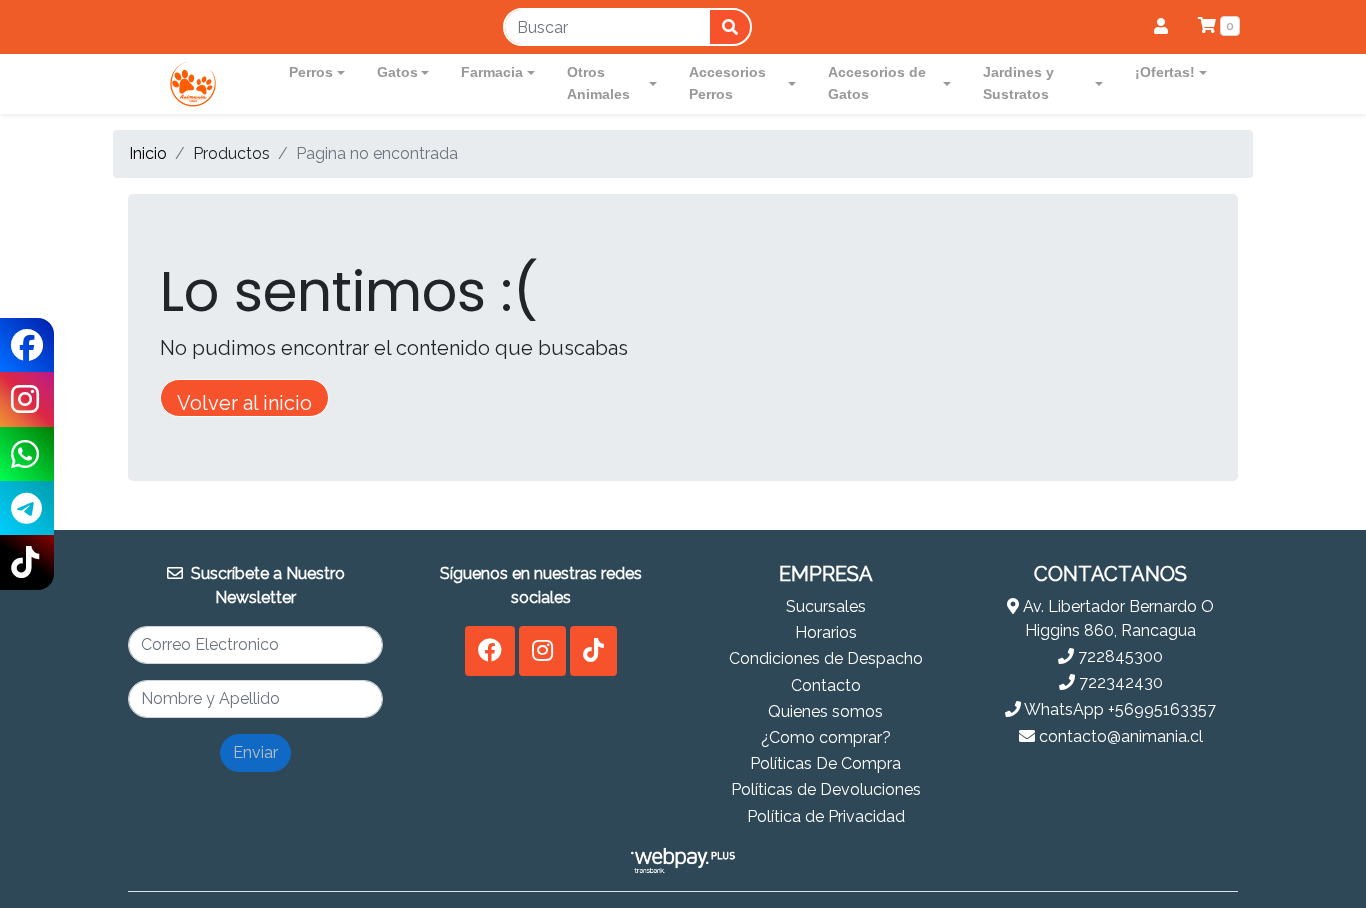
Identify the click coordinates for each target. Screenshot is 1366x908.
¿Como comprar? (826, 737)
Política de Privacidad (826, 816)
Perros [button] (311, 72)
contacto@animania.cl (1119, 736)
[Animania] (193, 84)
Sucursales (826, 606)
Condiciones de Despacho (826, 658)
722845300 (1118, 656)
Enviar (255, 752)
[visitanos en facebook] (490, 651)
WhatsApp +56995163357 (1118, 709)
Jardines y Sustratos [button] (1018, 83)
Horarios (826, 632)
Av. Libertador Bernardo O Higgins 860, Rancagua (1116, 618)
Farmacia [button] (492, 72)
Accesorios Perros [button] (727, 83)
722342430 (1119, 682)
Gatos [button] (397, 72)
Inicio (148, 153)
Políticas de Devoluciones (826, 789)
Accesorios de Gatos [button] (877, 83)
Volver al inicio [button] (244, 403)
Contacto (826, 685)
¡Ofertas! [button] (1165, 72)
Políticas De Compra (825, 763)
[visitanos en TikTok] (593, 651)
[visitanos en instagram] (542, 651)
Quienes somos (825, 711)
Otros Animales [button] (598, 83)
